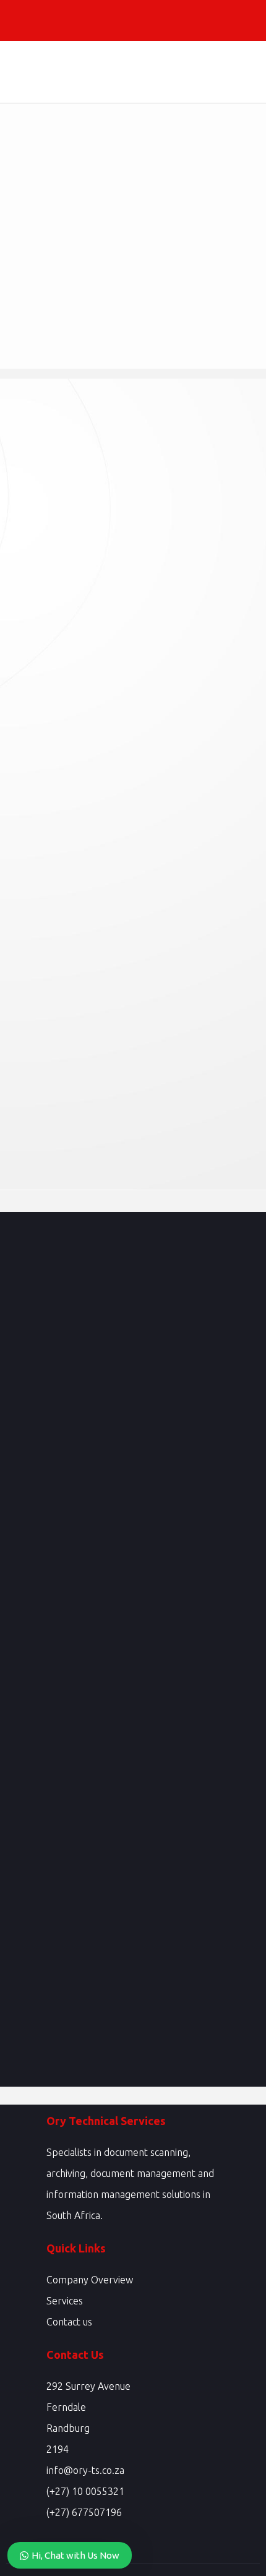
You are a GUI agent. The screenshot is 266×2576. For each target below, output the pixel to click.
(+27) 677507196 (84, 2512)
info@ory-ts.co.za (85, 2470)
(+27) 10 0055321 (85, 2491)
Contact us (69, 2322)
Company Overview (90, 2280)
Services (65, 2301)
